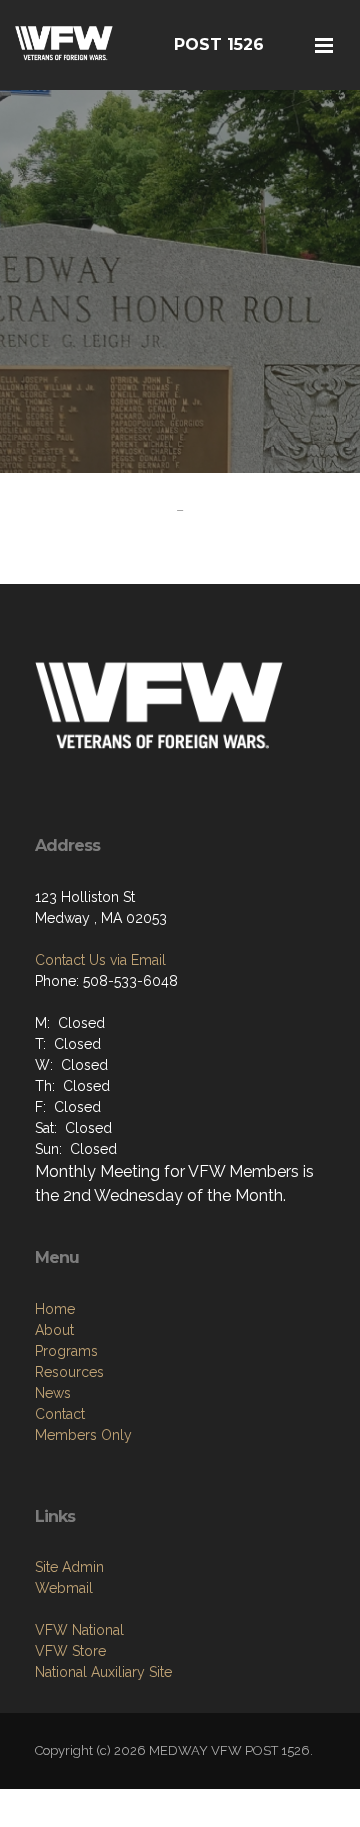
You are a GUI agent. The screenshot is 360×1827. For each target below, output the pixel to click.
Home (55, 1309)
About (54, 1330)
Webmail (64, 1588)
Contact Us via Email (100, 960)
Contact (60, 1414)
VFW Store (70, 1651)
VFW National (79, 1630)
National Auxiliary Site (103, 1672)
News (53, 1393)
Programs (66, 1351)
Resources (69, 1372)
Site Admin (69, 1567)
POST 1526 (219, 44)
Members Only (83, 1435)
